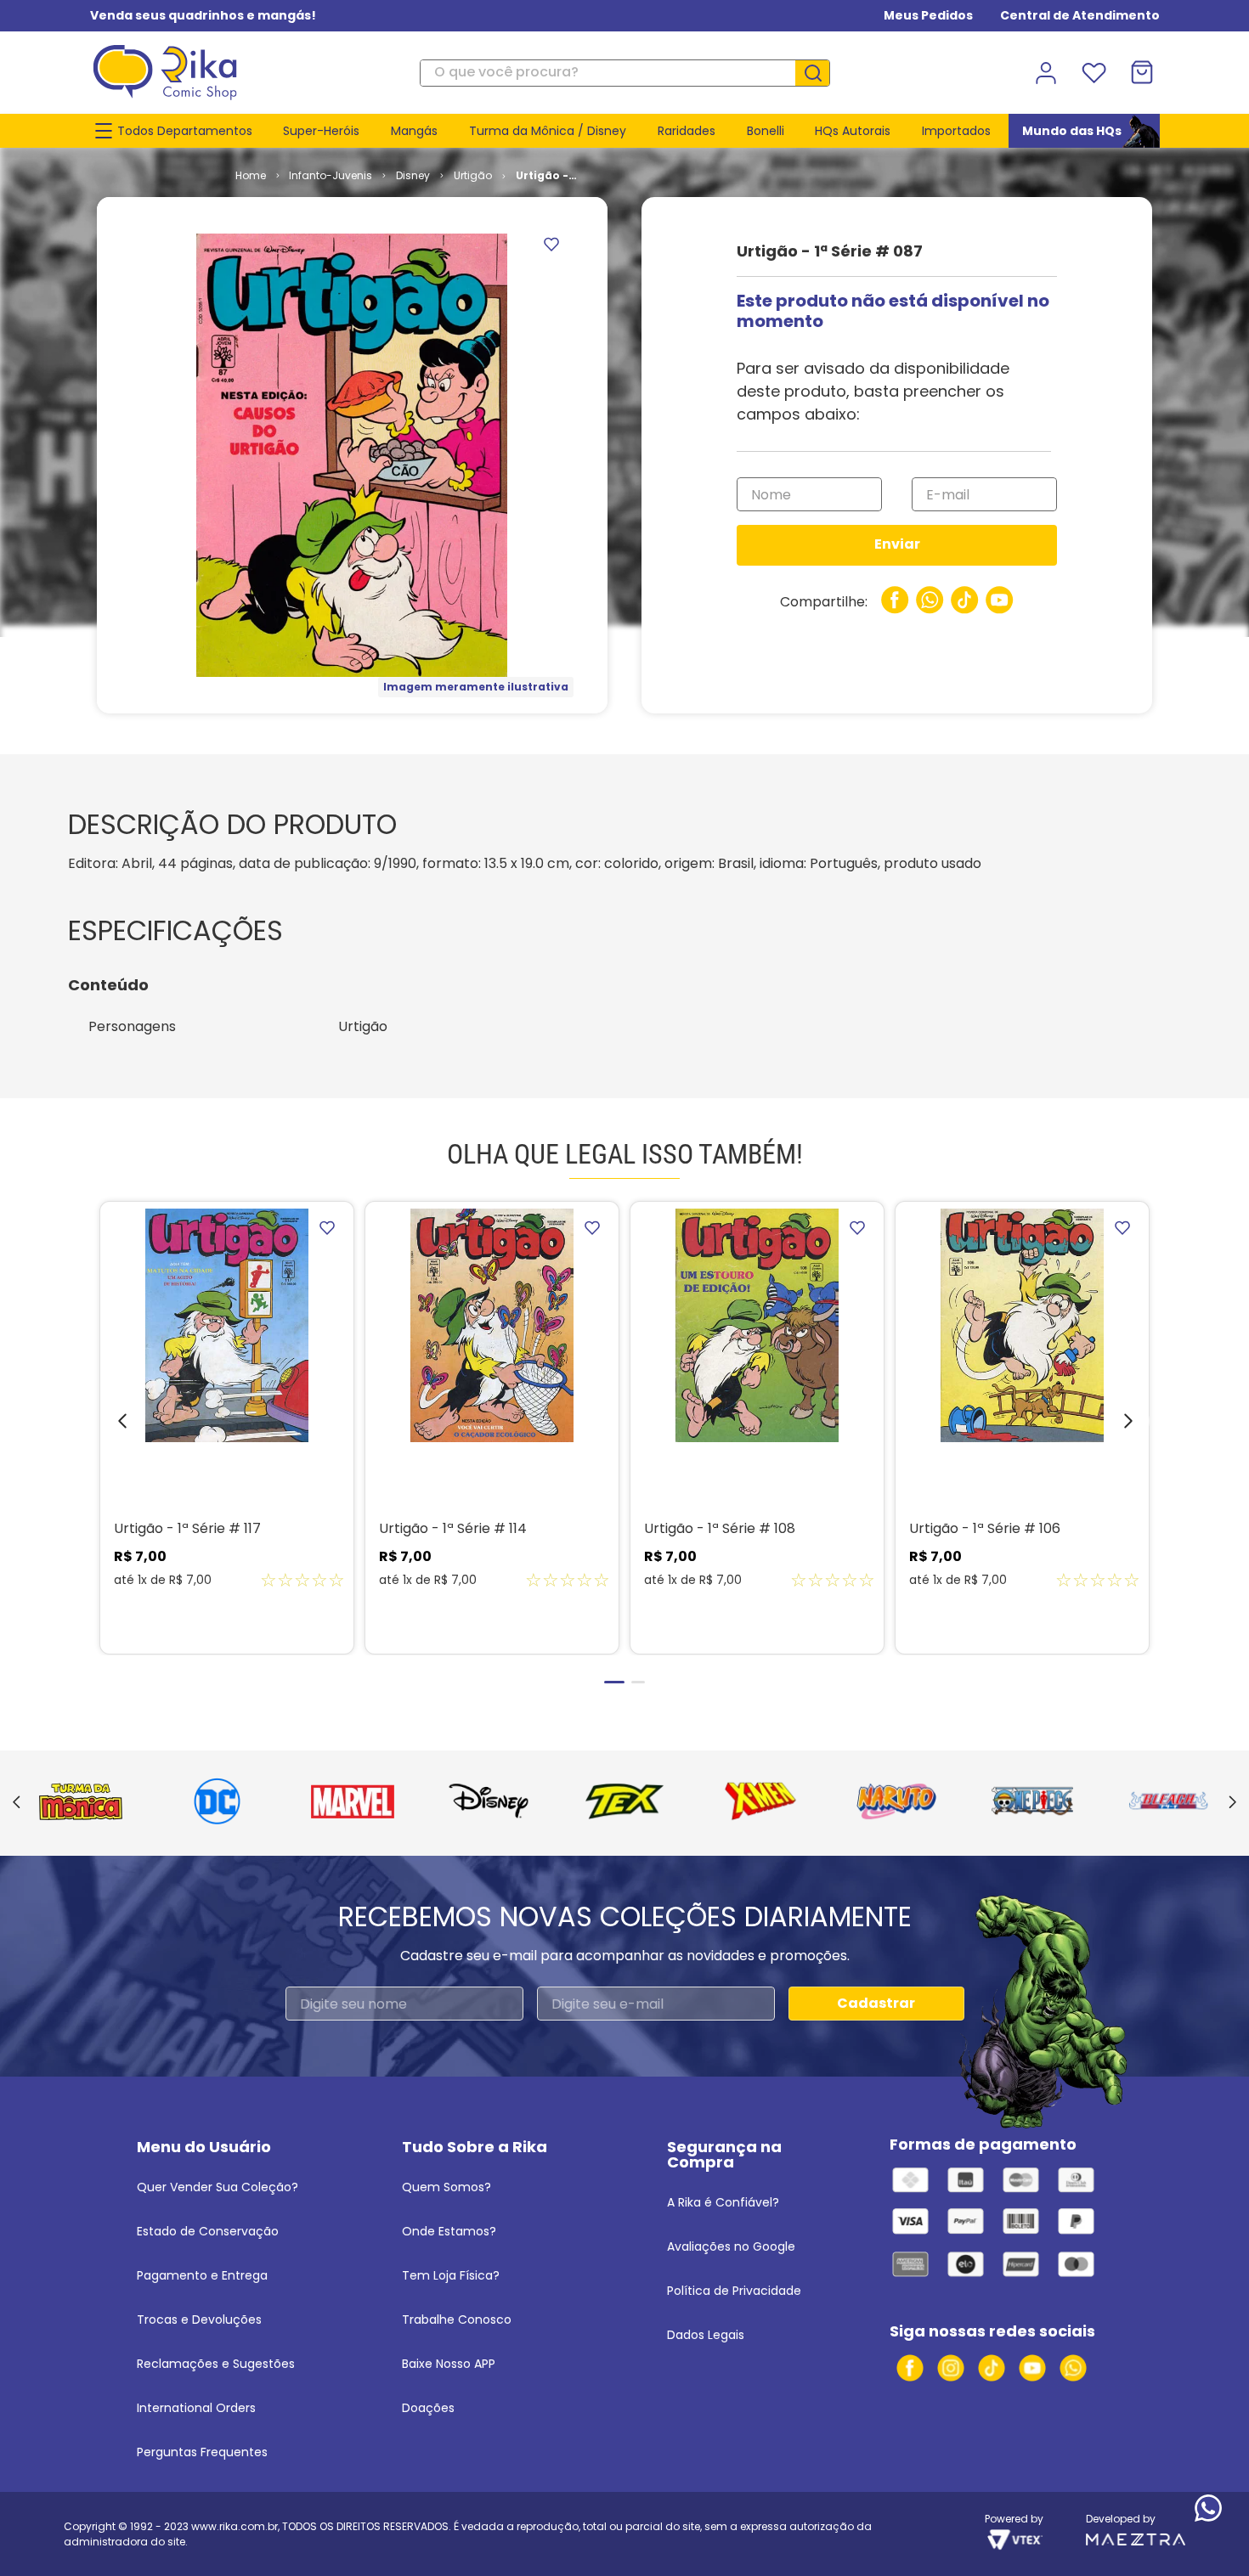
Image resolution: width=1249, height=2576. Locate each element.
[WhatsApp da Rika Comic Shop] (1073, 2368)
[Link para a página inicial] (251, 176)
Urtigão (473, 175)
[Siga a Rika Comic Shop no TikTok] (992, 2368)
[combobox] (625, 73)
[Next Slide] (1232, 1803)
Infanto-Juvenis (331, 175)
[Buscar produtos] (819, 73)
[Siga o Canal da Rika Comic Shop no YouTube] (1032, 2368)
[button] (110, 1425)
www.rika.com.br (235, 2526)
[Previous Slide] (17, 1803)
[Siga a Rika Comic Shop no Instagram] (951, 2368)
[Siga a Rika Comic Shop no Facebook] (910, 2368)
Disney (413, 175)
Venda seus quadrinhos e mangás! (203, 15)
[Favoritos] (1094, 73)
